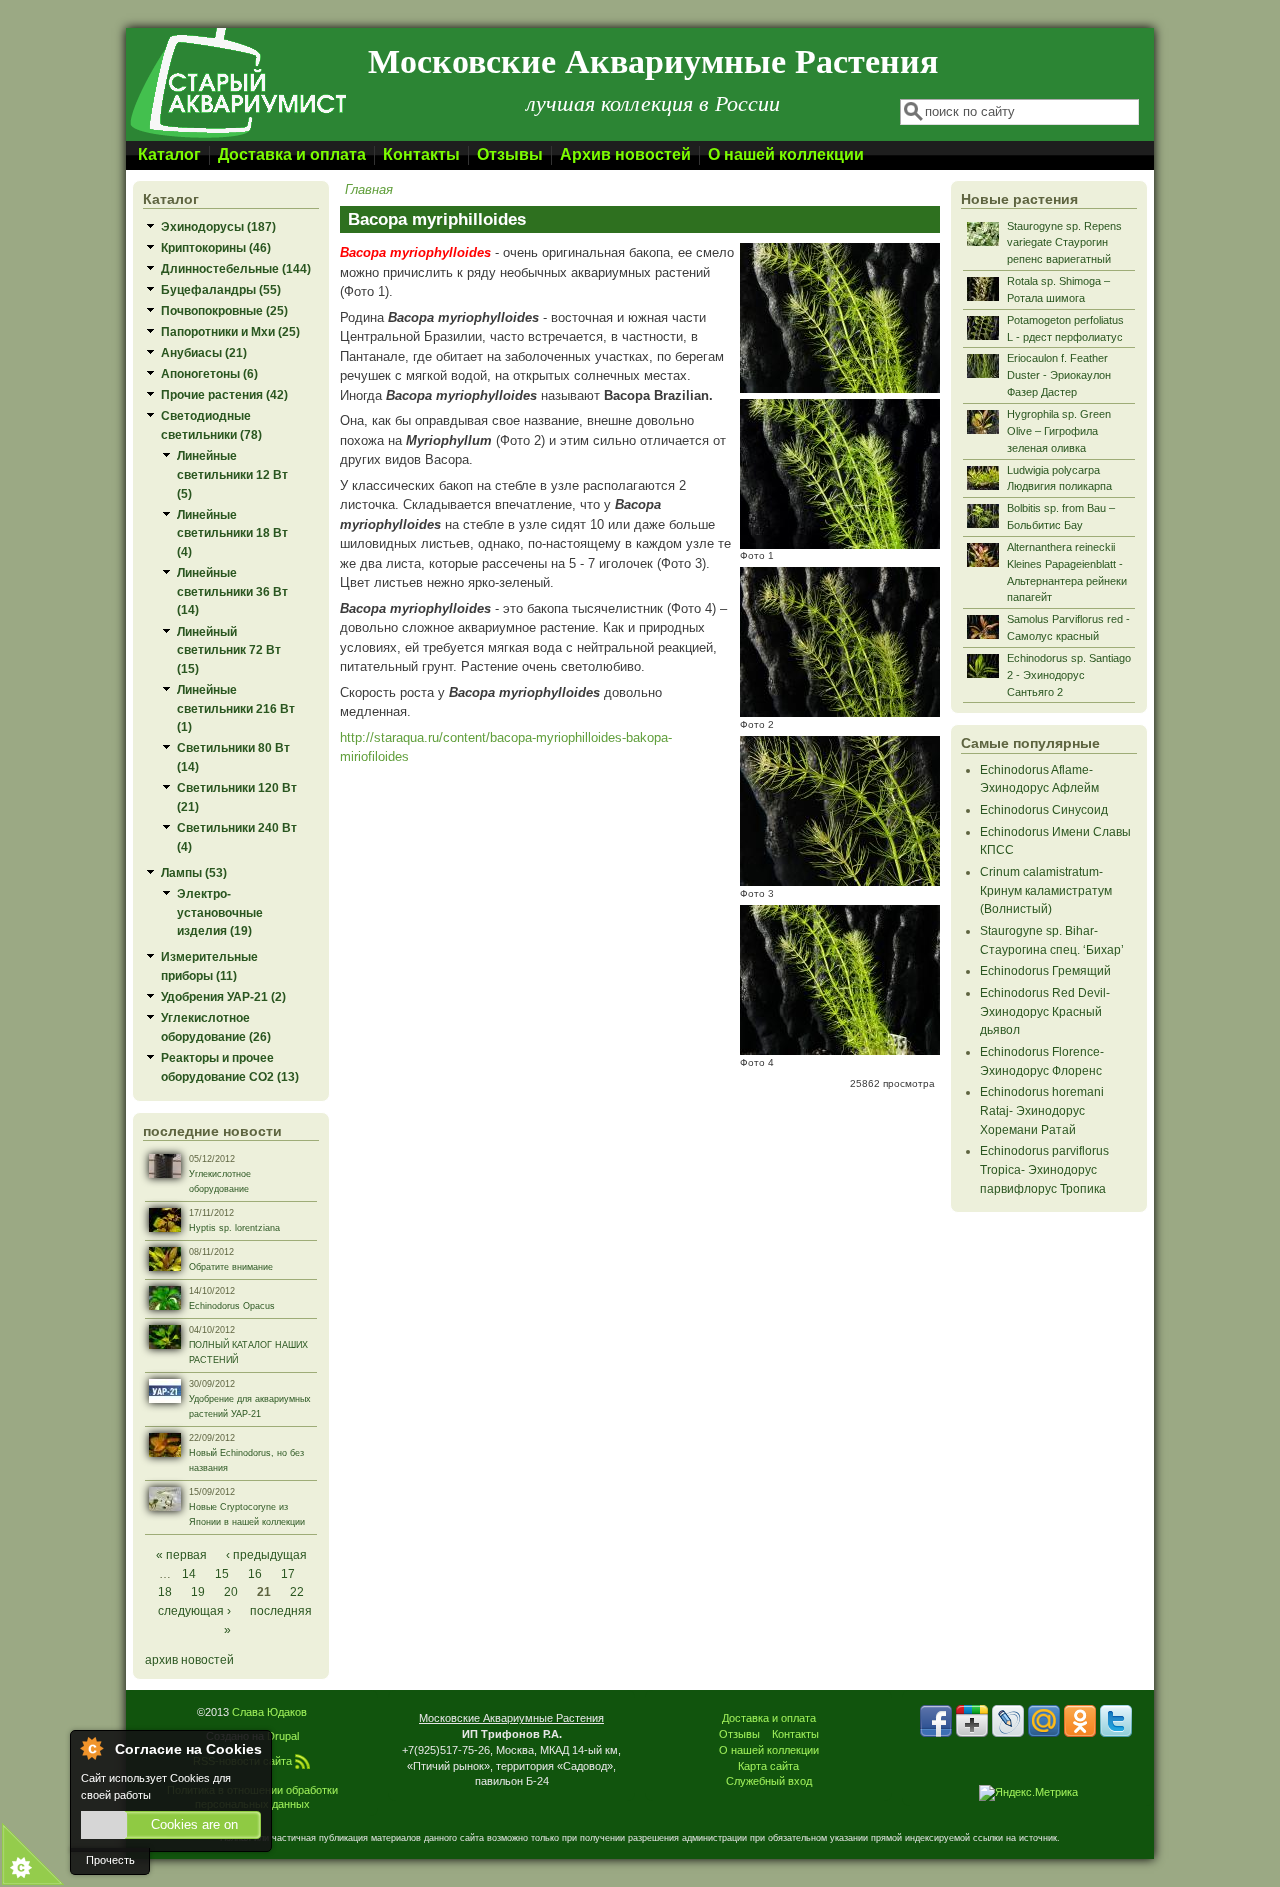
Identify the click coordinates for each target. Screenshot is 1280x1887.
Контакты (421, 154)
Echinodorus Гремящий (1045, 970)
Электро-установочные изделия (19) (220, 912)
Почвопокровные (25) (224, 310)
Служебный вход (769, 1781)
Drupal (283, 1736)
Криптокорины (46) (216, 247)
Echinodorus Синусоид (1044, 809)
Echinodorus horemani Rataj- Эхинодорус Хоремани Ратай (1042, 1110)
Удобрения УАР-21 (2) (223, 996)
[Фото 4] (840, 1050)
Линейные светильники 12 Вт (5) (232, 474)
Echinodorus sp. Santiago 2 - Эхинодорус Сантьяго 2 (1069, 675)
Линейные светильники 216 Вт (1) (236, 708)
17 (288, 1573)
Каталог (169, 154)
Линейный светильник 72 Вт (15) (229, 650)
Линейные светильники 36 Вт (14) (232, 591)
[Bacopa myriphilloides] (840, 388)
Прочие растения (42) (224, 394)
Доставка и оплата (292, 154)
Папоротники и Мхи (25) (230, 331)
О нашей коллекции (786, 154)
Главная (369, 189)
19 (198, 1591)
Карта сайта (768, 1766)
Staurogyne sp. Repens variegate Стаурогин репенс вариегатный (1064, 243)
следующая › (194, 1610)
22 (297, 1591)
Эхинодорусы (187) (218, 226)
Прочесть (110, 1860)
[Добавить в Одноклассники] (1080, 1721)
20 (231, 1591)
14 (189, 1573)
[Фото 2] (840, 712)
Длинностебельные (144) (236, 268)
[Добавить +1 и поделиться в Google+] (972, 1721)
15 (222, 1573)
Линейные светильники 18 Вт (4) (232, 533)
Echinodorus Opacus (232, 1306)
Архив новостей (625, 154)
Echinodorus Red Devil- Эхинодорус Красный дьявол (1045, 1011)
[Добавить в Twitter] (1116, 1721)
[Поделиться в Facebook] (936, 1721)
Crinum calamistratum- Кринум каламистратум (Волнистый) (1046, 890)
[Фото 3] (840, 881)
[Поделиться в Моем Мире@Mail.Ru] (1044, 1721)
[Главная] (237, 136)
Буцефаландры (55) (221, 289)
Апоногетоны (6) (209, 373)
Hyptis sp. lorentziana (234, 1228)
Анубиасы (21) (204, 352)
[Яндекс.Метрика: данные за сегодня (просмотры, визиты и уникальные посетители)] (1028, 1793)
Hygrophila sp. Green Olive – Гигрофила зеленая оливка (1059, 431)
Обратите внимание (231, 1267)
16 (255, 1573)
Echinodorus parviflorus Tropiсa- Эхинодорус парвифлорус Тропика (1044, 1169)
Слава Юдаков (269, 1712)
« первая (181, 1554)
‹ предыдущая (266, 1554)
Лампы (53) (194, 872)
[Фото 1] (840, 544)
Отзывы (510, 154)
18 (165, 1591)
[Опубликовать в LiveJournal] (1008, 1721)
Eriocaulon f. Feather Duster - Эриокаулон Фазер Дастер (1059, 375)
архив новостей (189, 1659)
